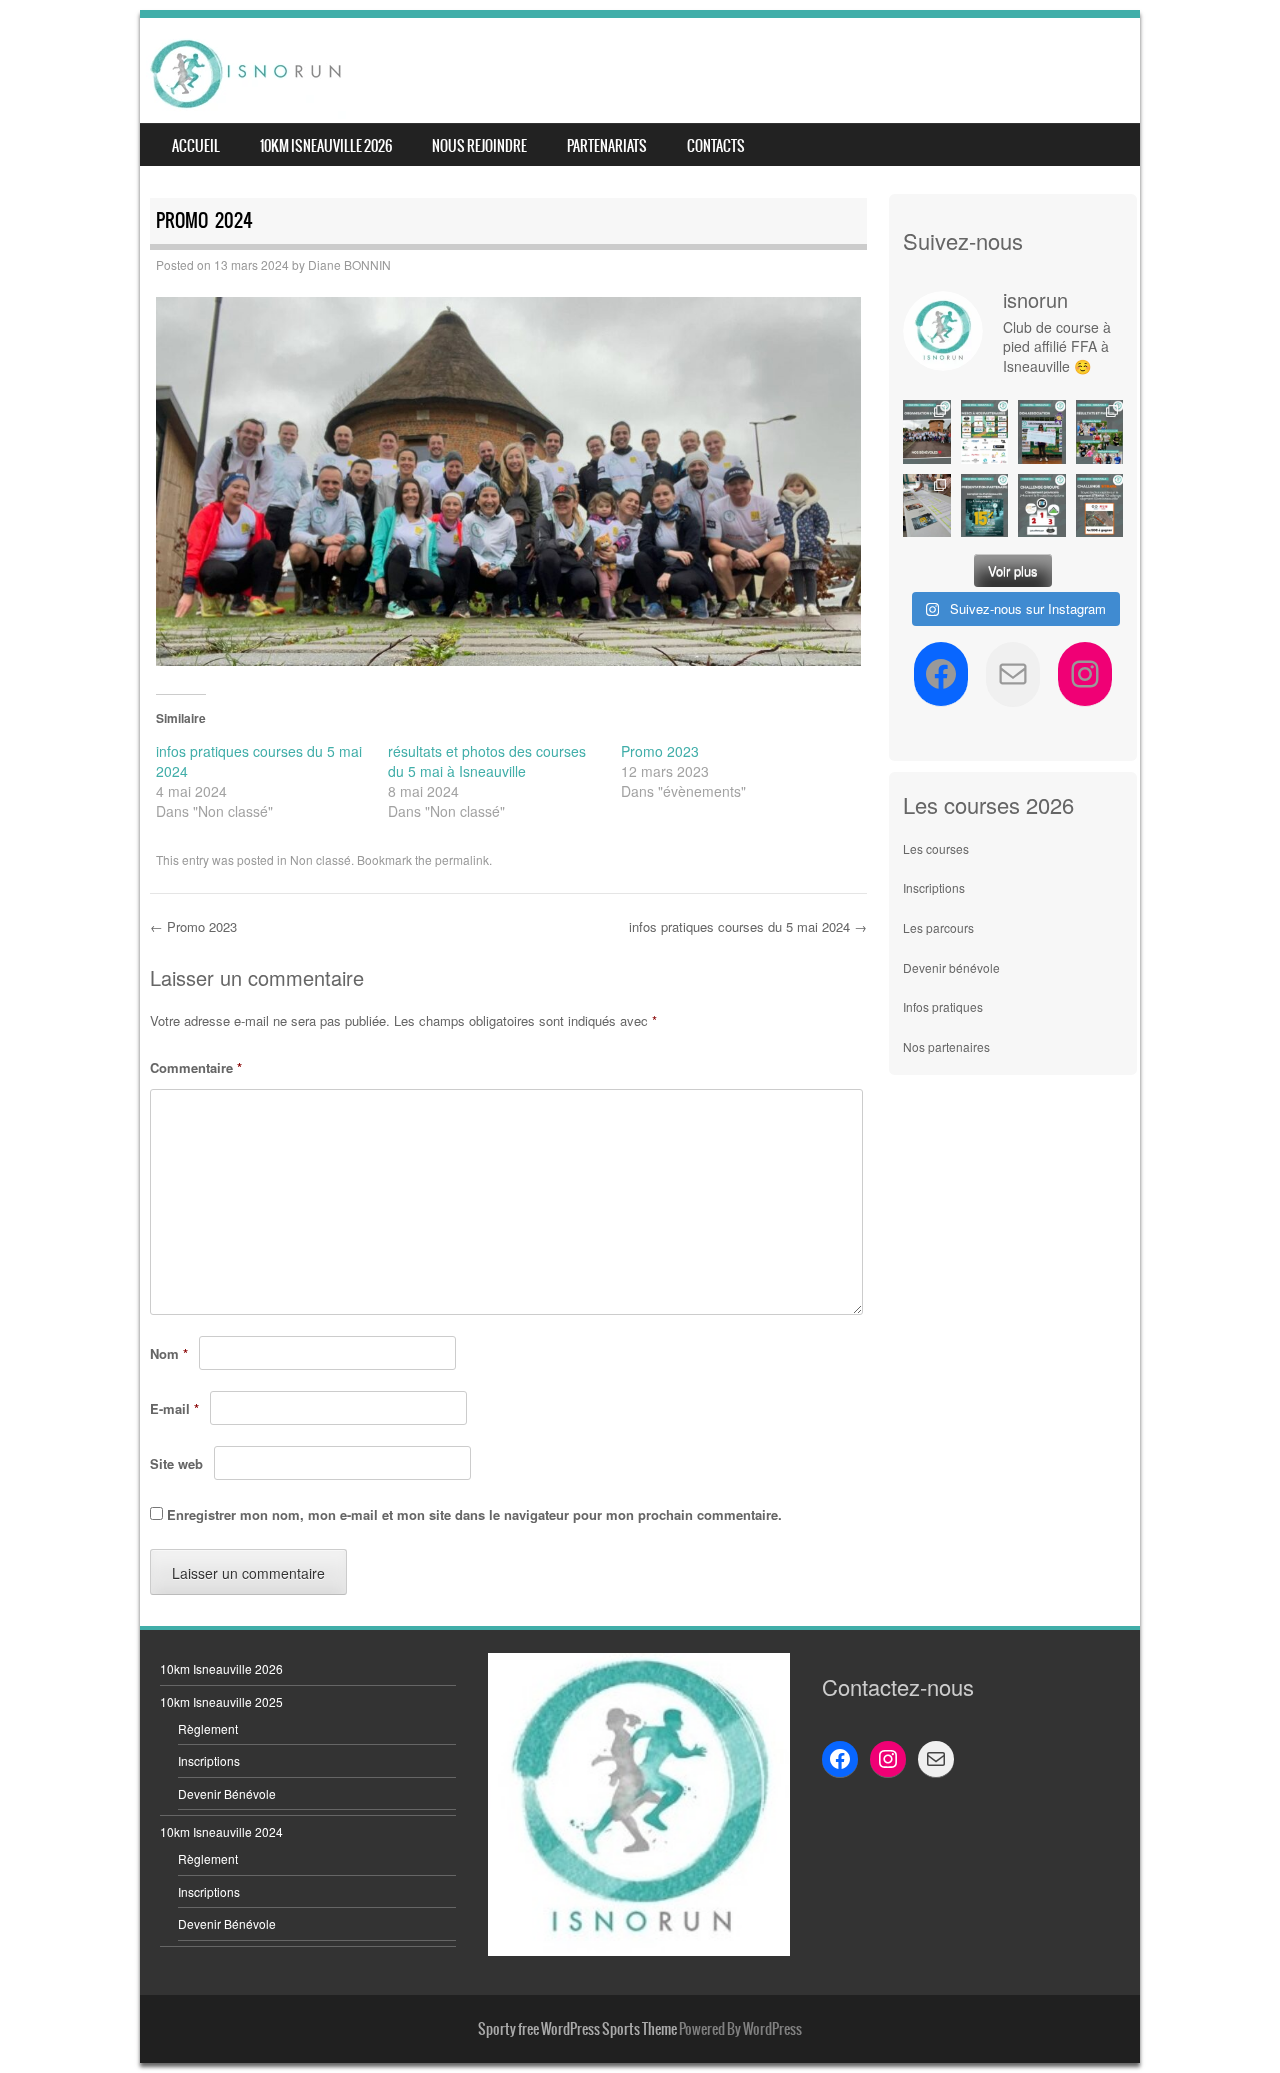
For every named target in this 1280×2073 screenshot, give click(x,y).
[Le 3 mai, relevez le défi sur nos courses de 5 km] (1042, 505)
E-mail (174, 1408)
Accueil (196, 146)
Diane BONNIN (349, 264)
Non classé (320, 859)
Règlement (208, 1728)
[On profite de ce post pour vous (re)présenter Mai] (1042, 431)
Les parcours (938, 927)
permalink (462, 859)
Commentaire (196, 1067)
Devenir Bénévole (227, 1793)
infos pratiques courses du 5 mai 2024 (748, 926)
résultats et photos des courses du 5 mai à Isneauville (487, 761)
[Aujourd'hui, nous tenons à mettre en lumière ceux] (985, 431)
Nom (169, 1353)
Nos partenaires (946, 1046)
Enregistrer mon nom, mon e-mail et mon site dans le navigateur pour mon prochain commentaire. (474, 1514)
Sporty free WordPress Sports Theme (577, 2029)
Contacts (716, 146)
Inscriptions (934, 887)
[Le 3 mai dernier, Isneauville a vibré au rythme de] (927, 431)
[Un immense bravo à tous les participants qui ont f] (1100, 431)
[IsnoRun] (246, 73)
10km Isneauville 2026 (326, 146)
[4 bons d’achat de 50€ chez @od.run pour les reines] (1100, 505)
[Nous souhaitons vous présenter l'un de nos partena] (985, 505)
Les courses (936, 848)
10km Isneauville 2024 (221, 1831)
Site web (176, 1463)
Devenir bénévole (951, 967)
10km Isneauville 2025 (221, 1701)
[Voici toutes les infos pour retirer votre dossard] (927, 505)
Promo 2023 (660, 751)
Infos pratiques (943, 1006)
